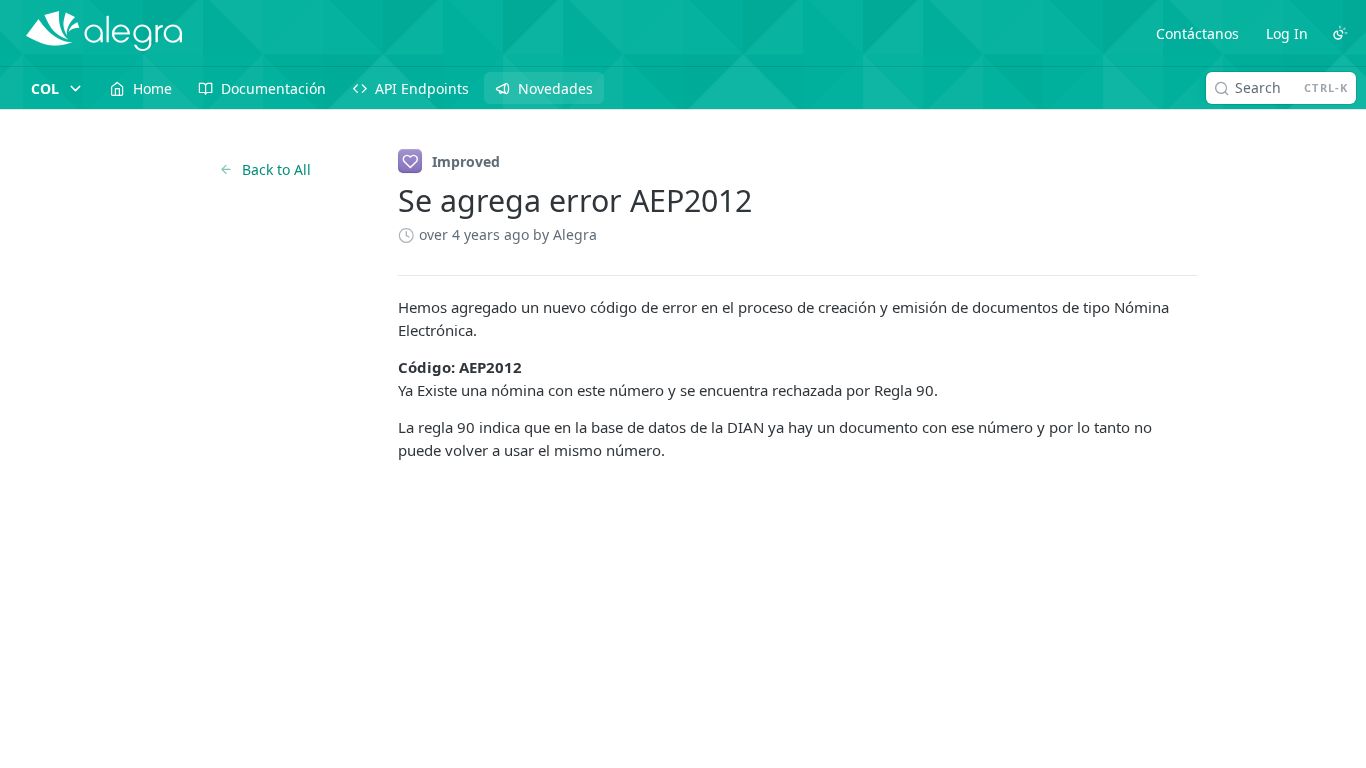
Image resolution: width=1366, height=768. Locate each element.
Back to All (276, 169)
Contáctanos (1197, 33)
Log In (1287, 33)
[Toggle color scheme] (1340, 33)
